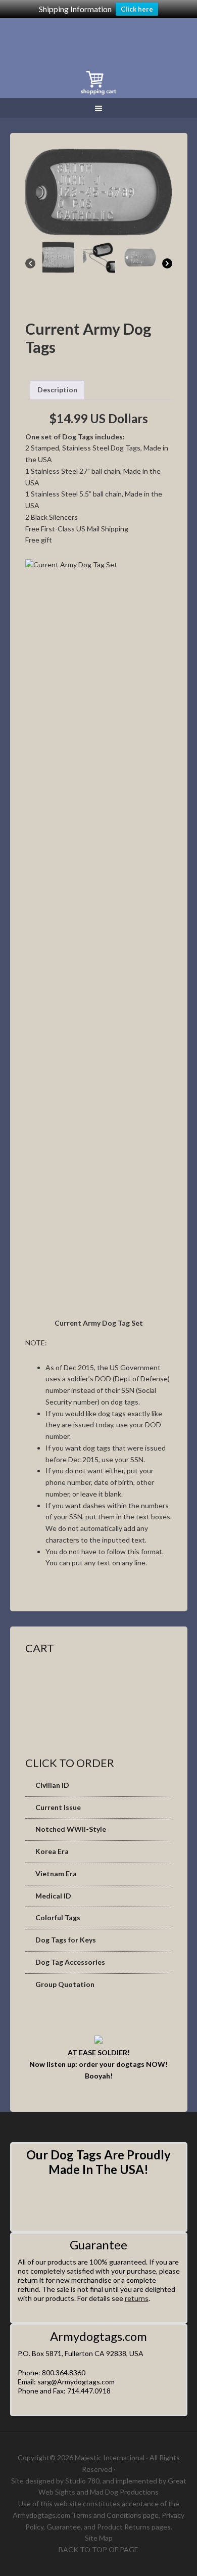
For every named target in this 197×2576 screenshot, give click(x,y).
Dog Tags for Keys (66, 1940)
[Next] (167, 263)
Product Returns (124, 2527)
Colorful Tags (58, 1917)
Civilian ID (52, 1785)
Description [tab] (57, 390)
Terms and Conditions (107, 2515)
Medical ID (53, 1896)
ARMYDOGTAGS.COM (83, 41)
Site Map (99, 2538)
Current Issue (58, 1807)
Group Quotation (65, 1984)
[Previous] (30, 263)
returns (137, 2298)
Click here (137, 9)
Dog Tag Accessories (70, 1962)
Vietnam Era (56, 1873)
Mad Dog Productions (124, 2492)
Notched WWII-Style (71, 1829)
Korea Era (52, 1851)
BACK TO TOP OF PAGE (98, 2549)
